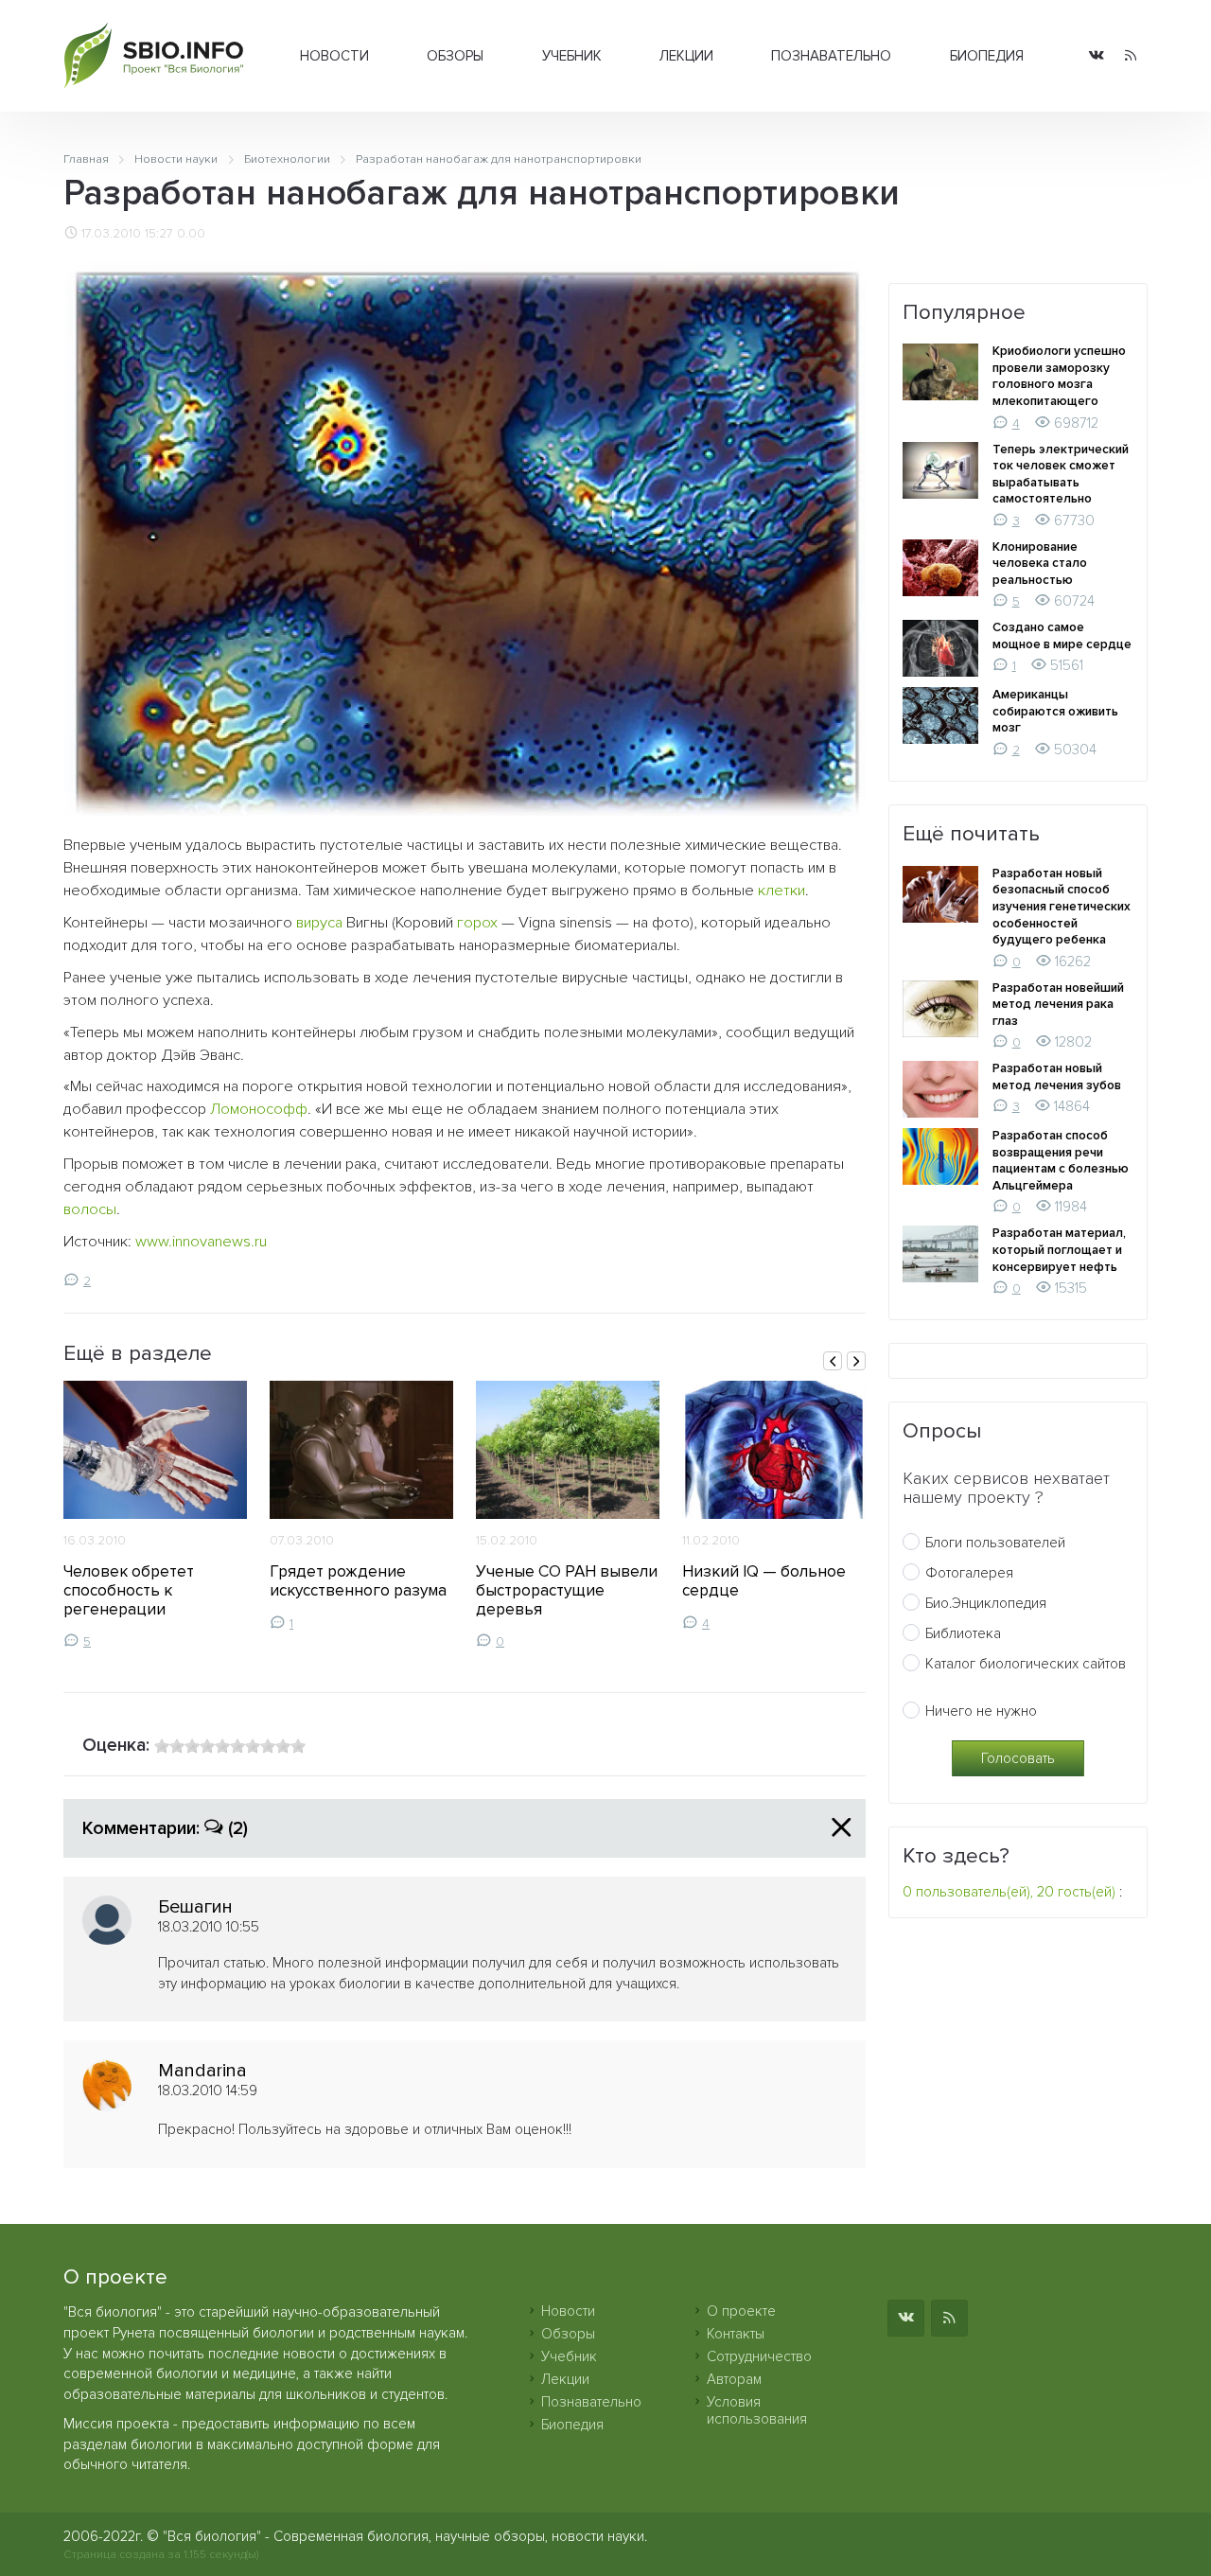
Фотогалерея (969, 1573)
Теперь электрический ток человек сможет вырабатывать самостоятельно (1061, 475)
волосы (90, 1209)
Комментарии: (165, 1828)
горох (477, 923)
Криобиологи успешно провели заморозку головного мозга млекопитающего (1059, 376)
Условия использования (757, 2410)
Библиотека (963, 1633)
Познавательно (831, 56)
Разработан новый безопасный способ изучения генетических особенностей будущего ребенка (1062, 907)
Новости (334, 56)
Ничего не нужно (981, 1711)
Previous (833, 1361)
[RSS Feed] (1131, 56)
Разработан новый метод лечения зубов (1057, 1077)
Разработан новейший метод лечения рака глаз (1058, 1005)
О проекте (741, 2311)
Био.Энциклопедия (986, 1603)
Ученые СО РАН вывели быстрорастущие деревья (567, 1590)
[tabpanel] (155, 1515)
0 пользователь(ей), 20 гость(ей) (1009, 1892)
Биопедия (987, 56)
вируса (319, 923)
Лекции (686, 56)
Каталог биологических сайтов (1026, 1664)
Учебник (572, 56)
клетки (781, 891)
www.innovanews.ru (201, 1242)
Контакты (736, 2334)
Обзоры (455, 56)
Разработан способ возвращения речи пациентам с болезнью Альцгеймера (1061, 1161)
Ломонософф (259, 1109)
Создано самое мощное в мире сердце (1062, 636)
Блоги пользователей (995, 1543)
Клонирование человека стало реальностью (1040, 564)
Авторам (734, 2379)
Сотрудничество (759, 2356)
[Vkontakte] (1097, 56)
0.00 (191, 234)
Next (856, 1361)
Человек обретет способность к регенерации (129, 1590)
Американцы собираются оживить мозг (1055, 711)
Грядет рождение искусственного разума (358, 1581)
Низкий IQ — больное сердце (764, 1581)
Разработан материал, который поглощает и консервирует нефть (1059, 1250)
